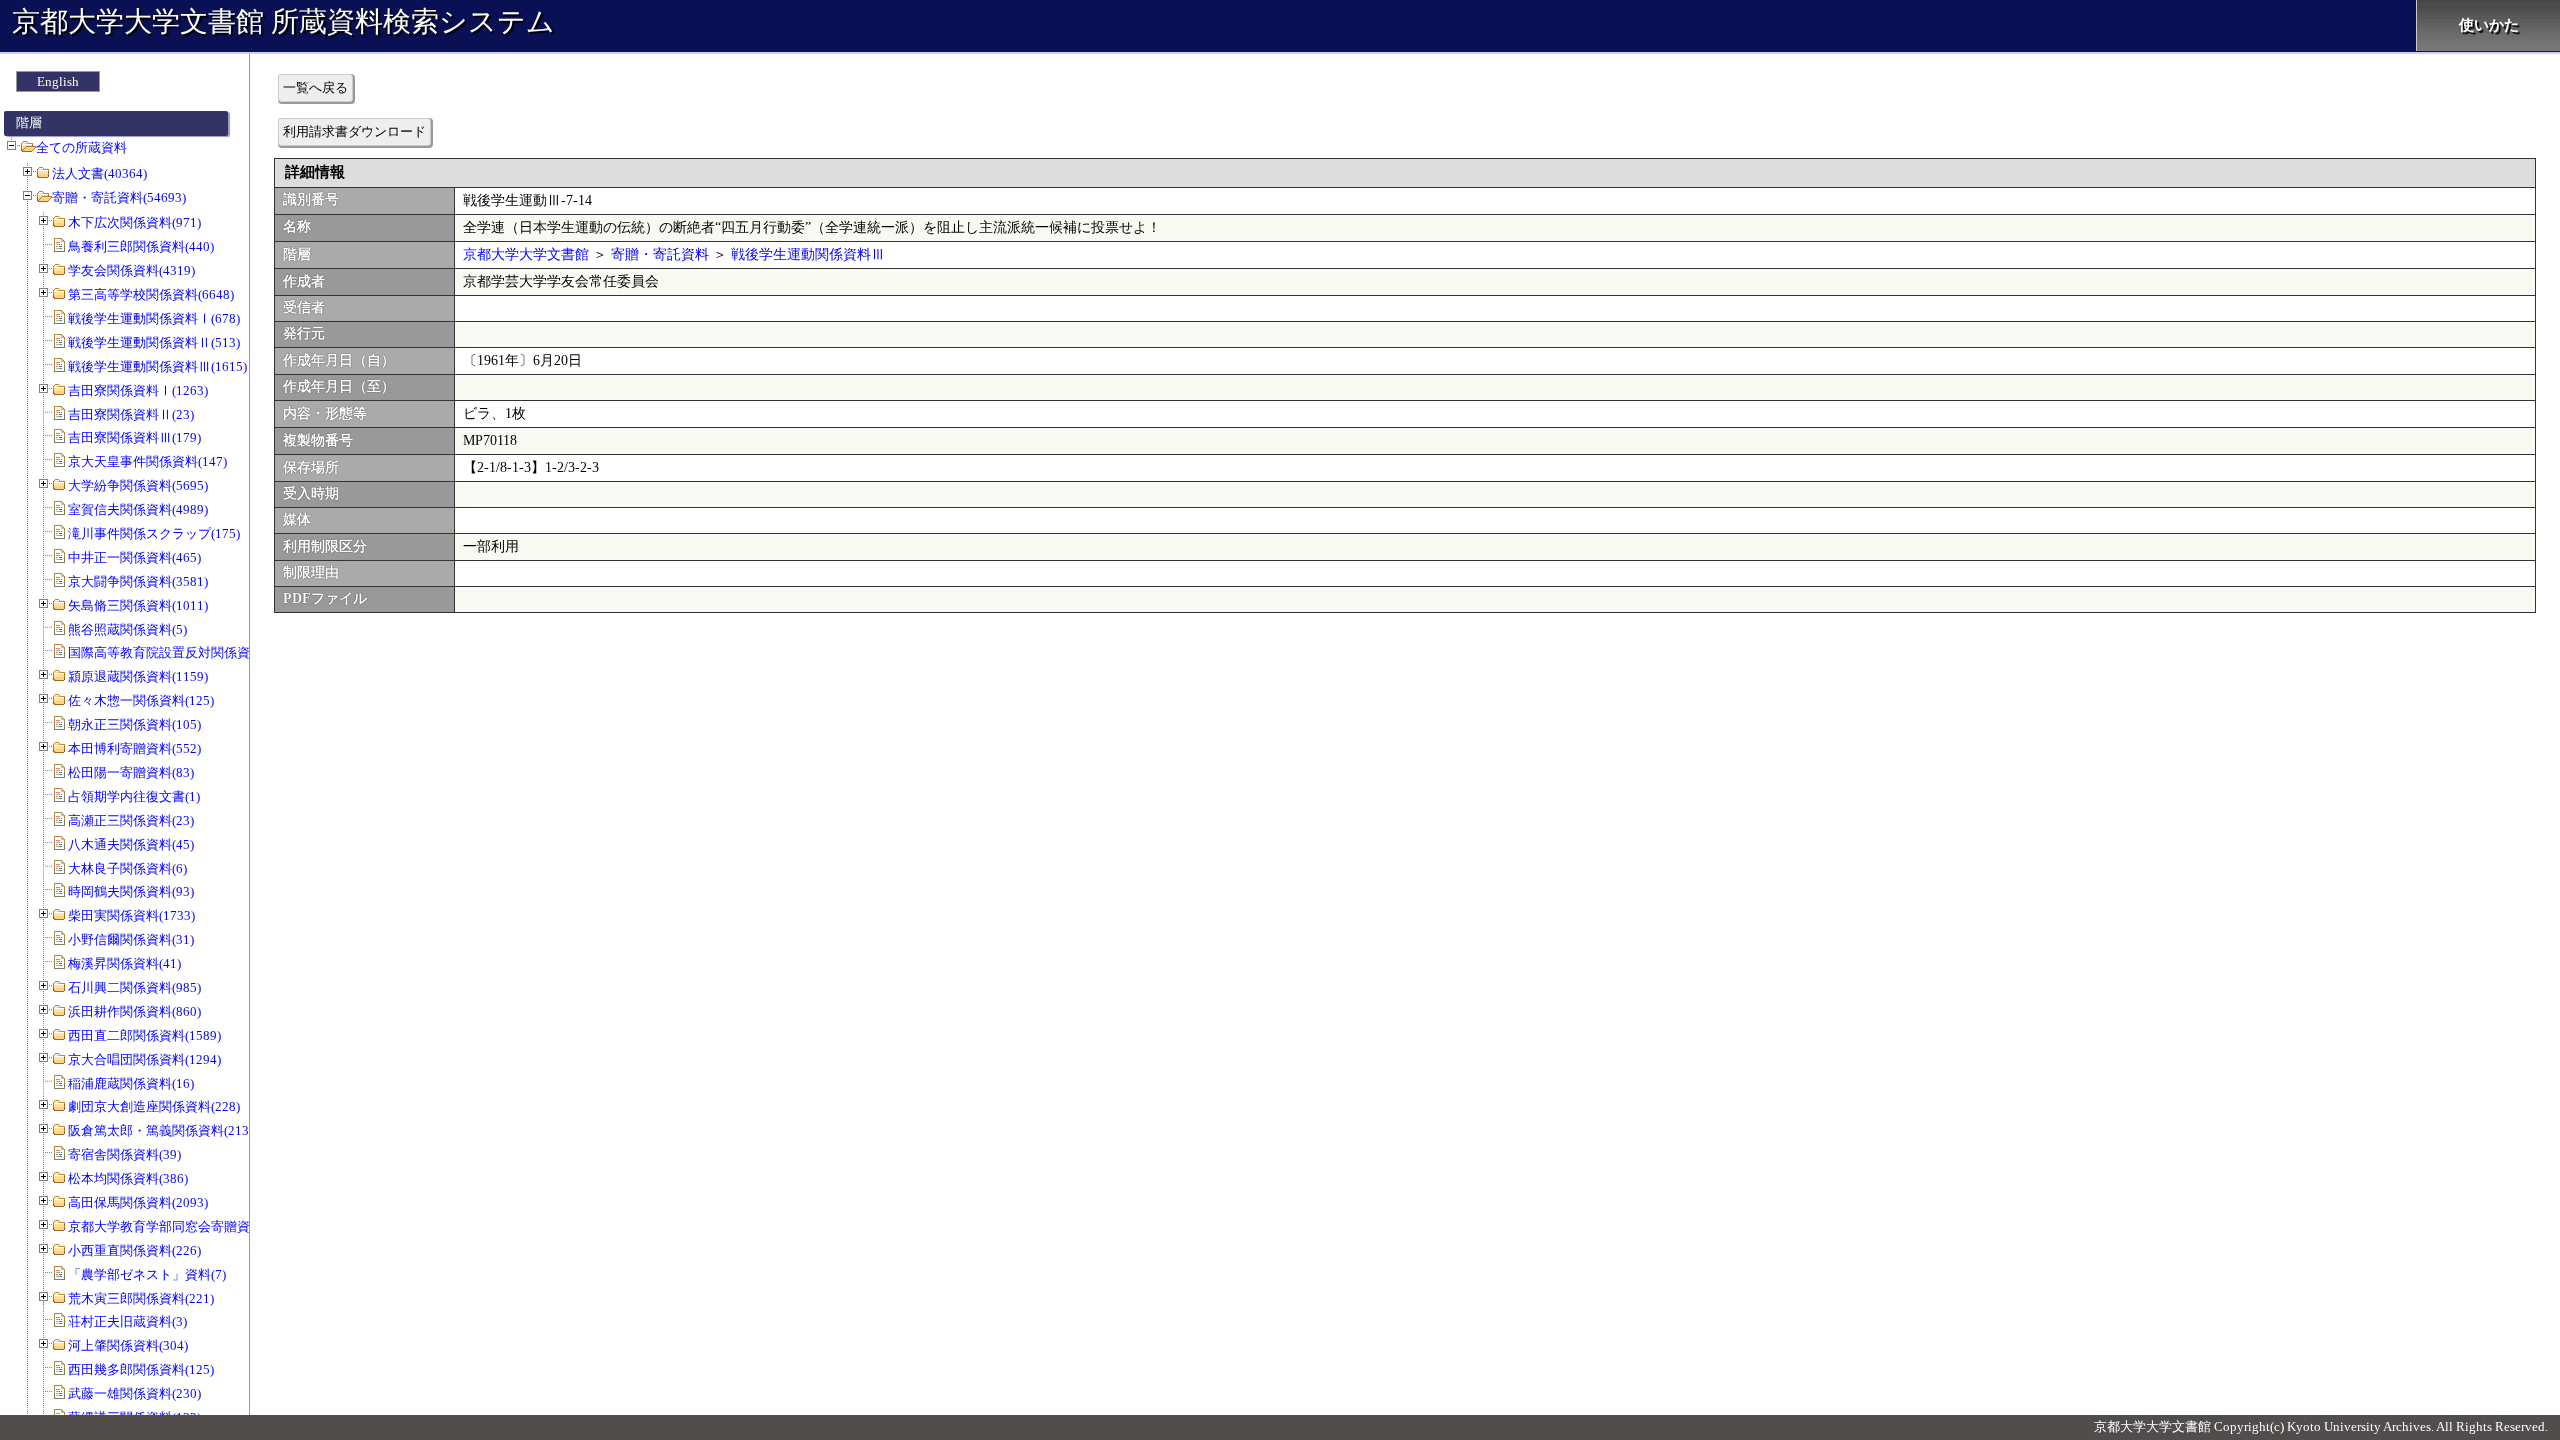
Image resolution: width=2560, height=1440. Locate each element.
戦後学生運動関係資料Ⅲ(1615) (157, 366)
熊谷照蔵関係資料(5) (127, 629)
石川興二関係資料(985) (134, 987)
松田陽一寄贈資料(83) (131, 772)
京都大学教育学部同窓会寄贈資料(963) (180, 1226)
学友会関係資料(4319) (131, 270)
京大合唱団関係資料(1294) (144, 1059)
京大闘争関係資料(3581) (138, 581)
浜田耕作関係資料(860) (134, 1011)
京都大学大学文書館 (526, 254)
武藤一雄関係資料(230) (134, 1393)
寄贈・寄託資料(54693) (119, 197)
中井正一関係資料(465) (134, 557)
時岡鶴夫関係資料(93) (131, 891)
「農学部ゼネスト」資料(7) (147, 1274)
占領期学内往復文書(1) (134, 796)
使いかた (2489, 25)
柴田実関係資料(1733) (131, 915)
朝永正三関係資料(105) (134, 724)
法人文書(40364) (99, 173)
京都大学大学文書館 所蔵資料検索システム (283, 21)
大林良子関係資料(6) (127, 868)
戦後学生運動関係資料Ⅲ (808, 254)
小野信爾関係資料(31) (131, 939)
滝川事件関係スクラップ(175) (154, 533)
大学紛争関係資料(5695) (138, 485)
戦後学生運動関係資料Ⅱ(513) (154, 342)
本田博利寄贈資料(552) (134, 748)
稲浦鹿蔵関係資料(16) (131, 1083)
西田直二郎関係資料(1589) (144, 1035)
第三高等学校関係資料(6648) (151, 294)
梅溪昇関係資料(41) (124, 963)
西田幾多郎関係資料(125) (141, 1369)
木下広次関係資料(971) (134, 222)
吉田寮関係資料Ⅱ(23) (131, 414)
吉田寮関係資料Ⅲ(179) (134, 437)
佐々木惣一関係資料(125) (141, 700)
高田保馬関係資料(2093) (138, 1202)
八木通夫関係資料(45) (131, 844)
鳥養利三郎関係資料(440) (141, 246)
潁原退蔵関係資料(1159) (138, 676)
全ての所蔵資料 (81, 147)
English (58, 81)
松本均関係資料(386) (128, 1178)
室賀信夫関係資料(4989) (138, 509)
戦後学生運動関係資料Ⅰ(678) (154, 318)
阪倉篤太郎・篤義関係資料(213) (160, 1130)
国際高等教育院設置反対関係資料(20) (176, 652)
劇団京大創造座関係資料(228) (154, 1106)
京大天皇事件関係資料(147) (147, 461)
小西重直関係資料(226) (134, 1250)
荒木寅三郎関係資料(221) (141, 1298)
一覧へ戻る (315, 87)
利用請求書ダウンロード (354, 131)
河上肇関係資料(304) (128, 1345)
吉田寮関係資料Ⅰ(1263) (138, 390)
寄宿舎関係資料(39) (124, 1154)
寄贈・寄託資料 (660, 254)
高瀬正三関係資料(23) (131, 820)
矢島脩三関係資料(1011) (138, 605)
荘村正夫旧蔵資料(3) (127, 1321)
